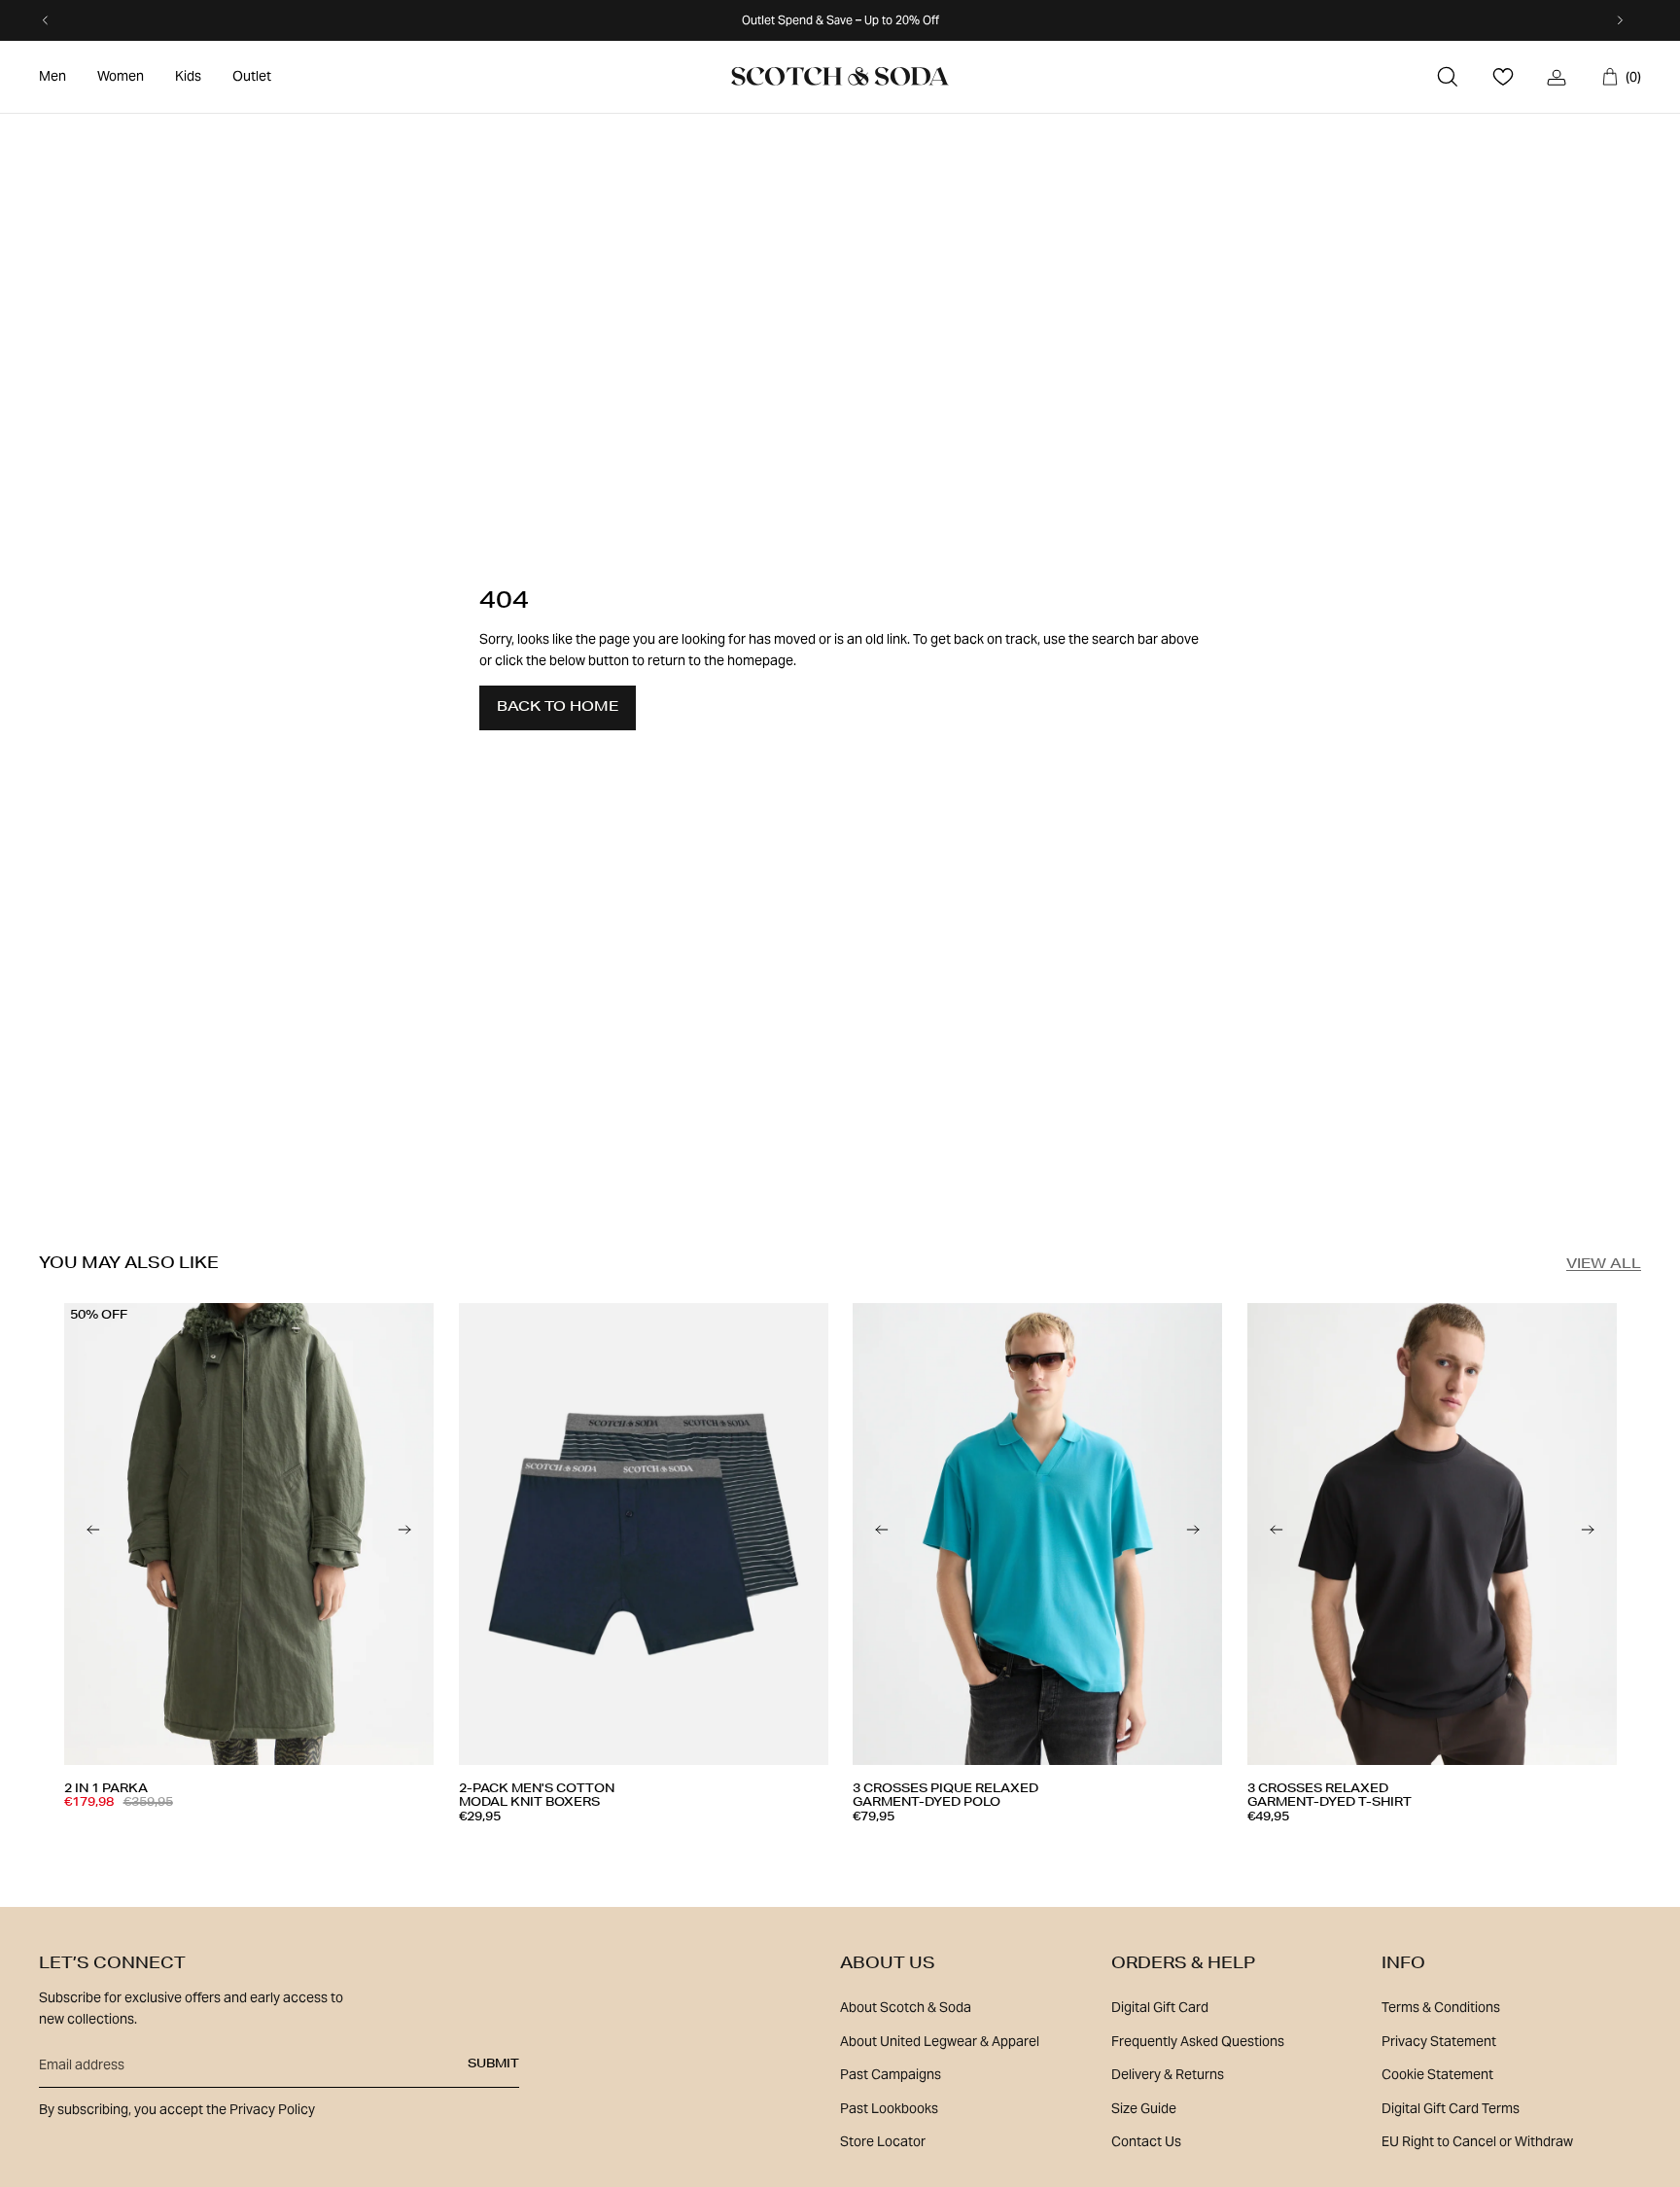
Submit (493, 2064)
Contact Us (1146, 2141)
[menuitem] (52, 77)
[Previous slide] (93, 1534)
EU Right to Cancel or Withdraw (1477, 2141)
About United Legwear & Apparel (940, 2041)
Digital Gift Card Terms (1451, 2108)
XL (254, 1839)
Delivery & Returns (1168, 2074)
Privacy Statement (1439, 2041)
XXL (686, 1846)
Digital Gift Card (1160, 2007)
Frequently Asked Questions (1198, 2041)
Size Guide (1144, 2108)
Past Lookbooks (889, 2108)
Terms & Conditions (1441, 2007)
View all (1604, 1265)
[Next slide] (404, 1534)
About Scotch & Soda (906, 2007)
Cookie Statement (1437, 2074)
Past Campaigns (891, 2074)
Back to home (558, 708)
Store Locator (883, 2141)
